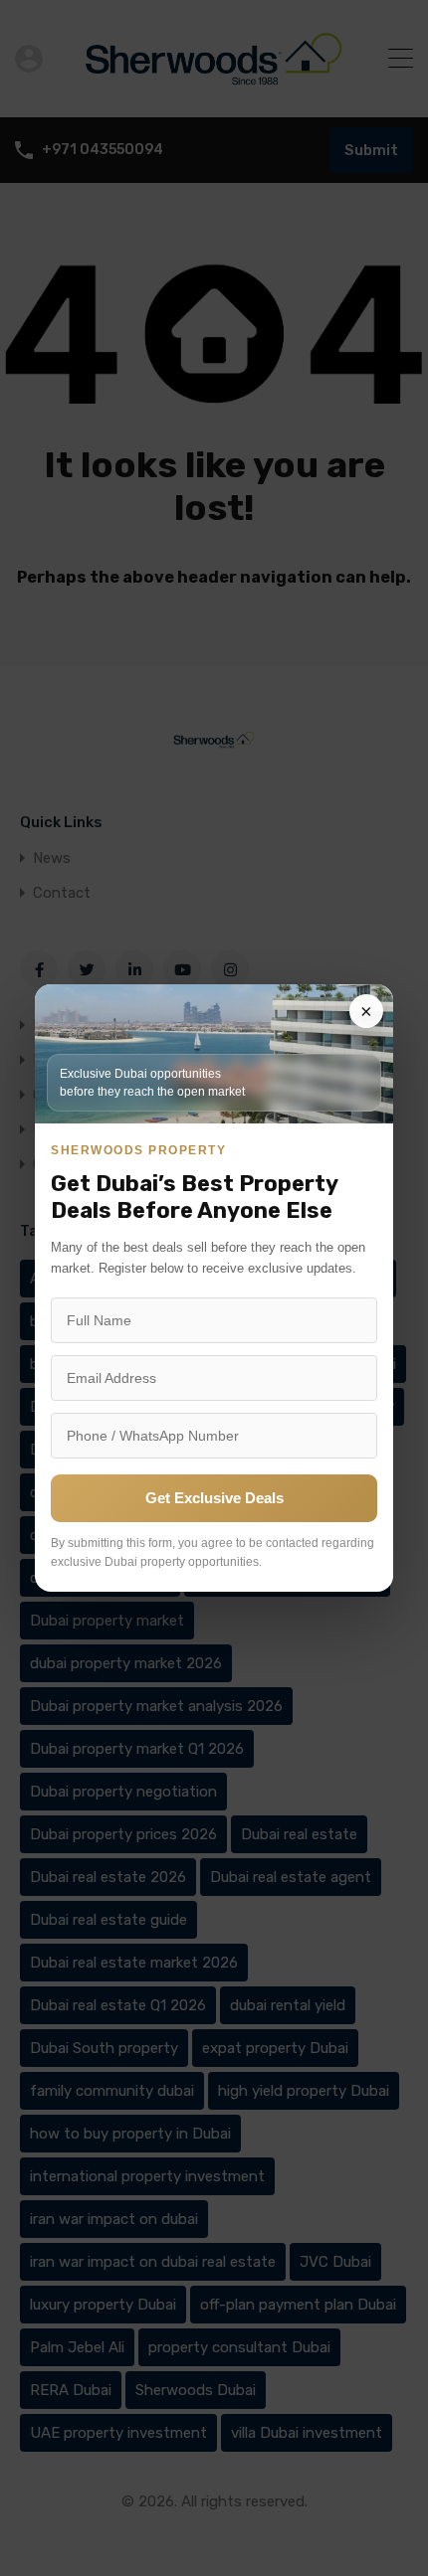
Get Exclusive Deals (214, 1498)
